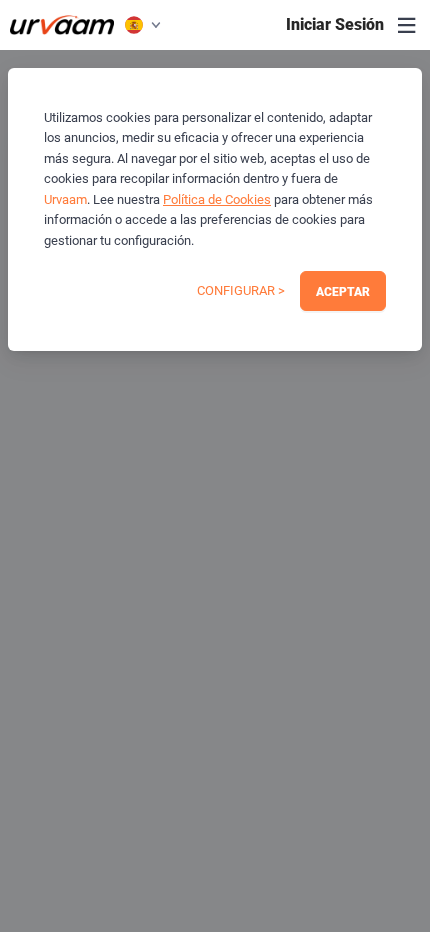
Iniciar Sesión (335, 24)
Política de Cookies (217, 199)
